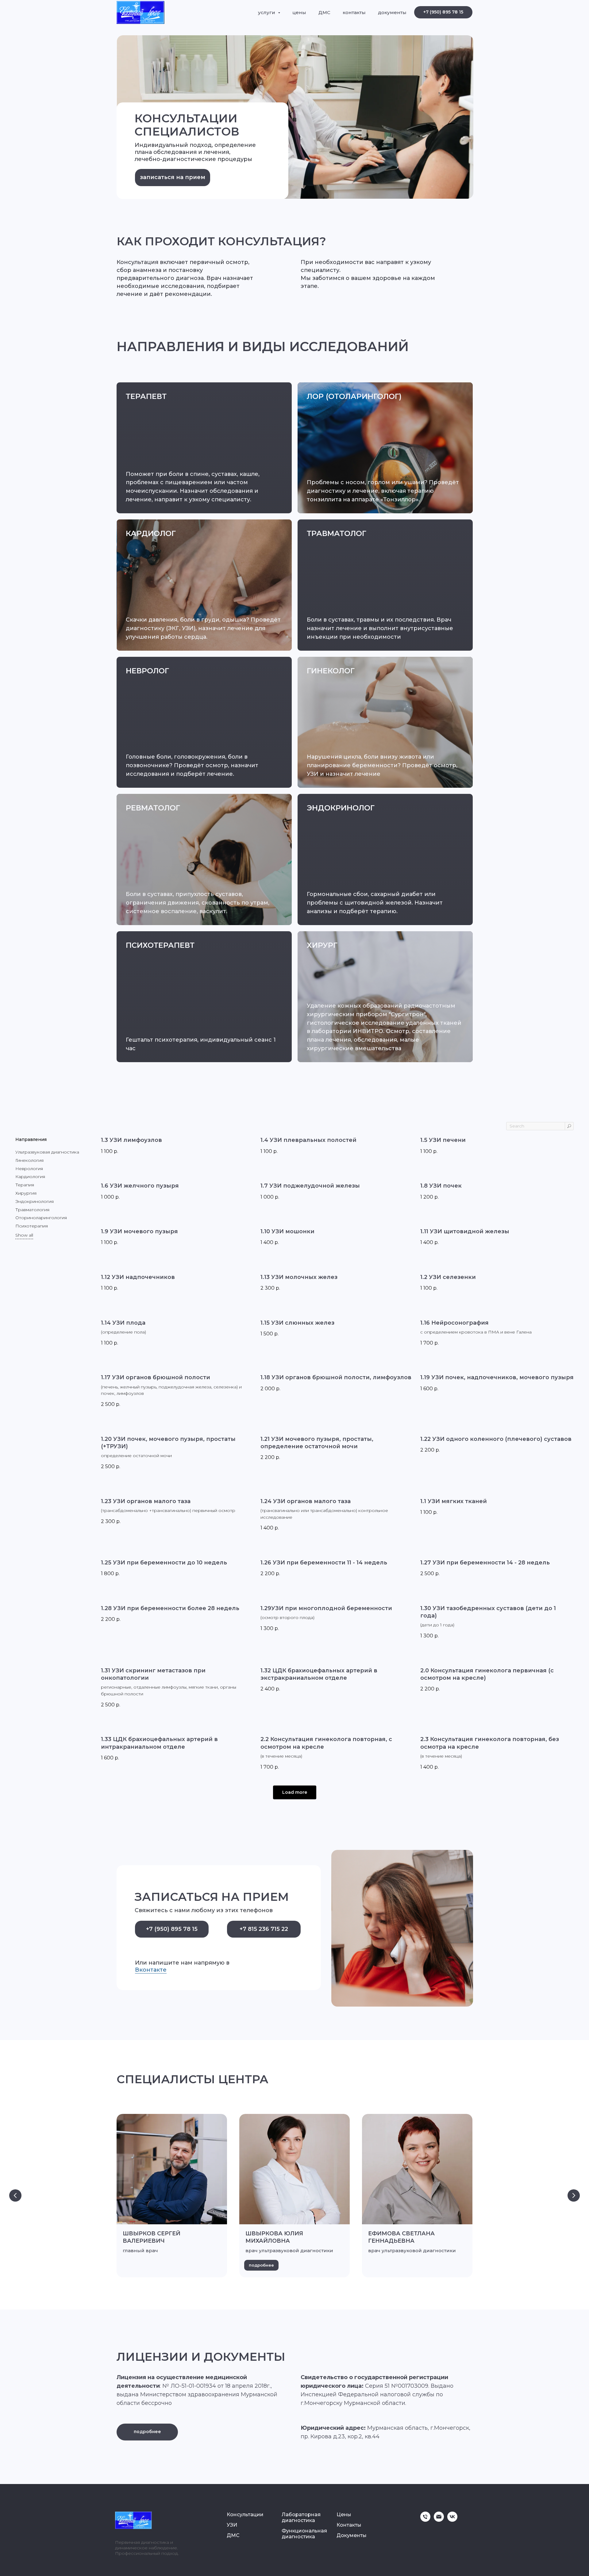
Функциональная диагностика (304, 2534)
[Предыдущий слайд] (15, 2195)
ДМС (324, 12)
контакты (354, 12)
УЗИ (232, 2525)
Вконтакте (151, 1970)
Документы (352, 2535)
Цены (344, 2515)
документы (392, 12)
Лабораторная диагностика (301, 2517)
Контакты (349, 2525)
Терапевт (146, 396)
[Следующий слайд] (574, 2195)
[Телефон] (425, 2520)
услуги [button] (267, 12)
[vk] (452, 2520)
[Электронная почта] (439, 2520)
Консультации (245, 2515)
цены (299, 12)
